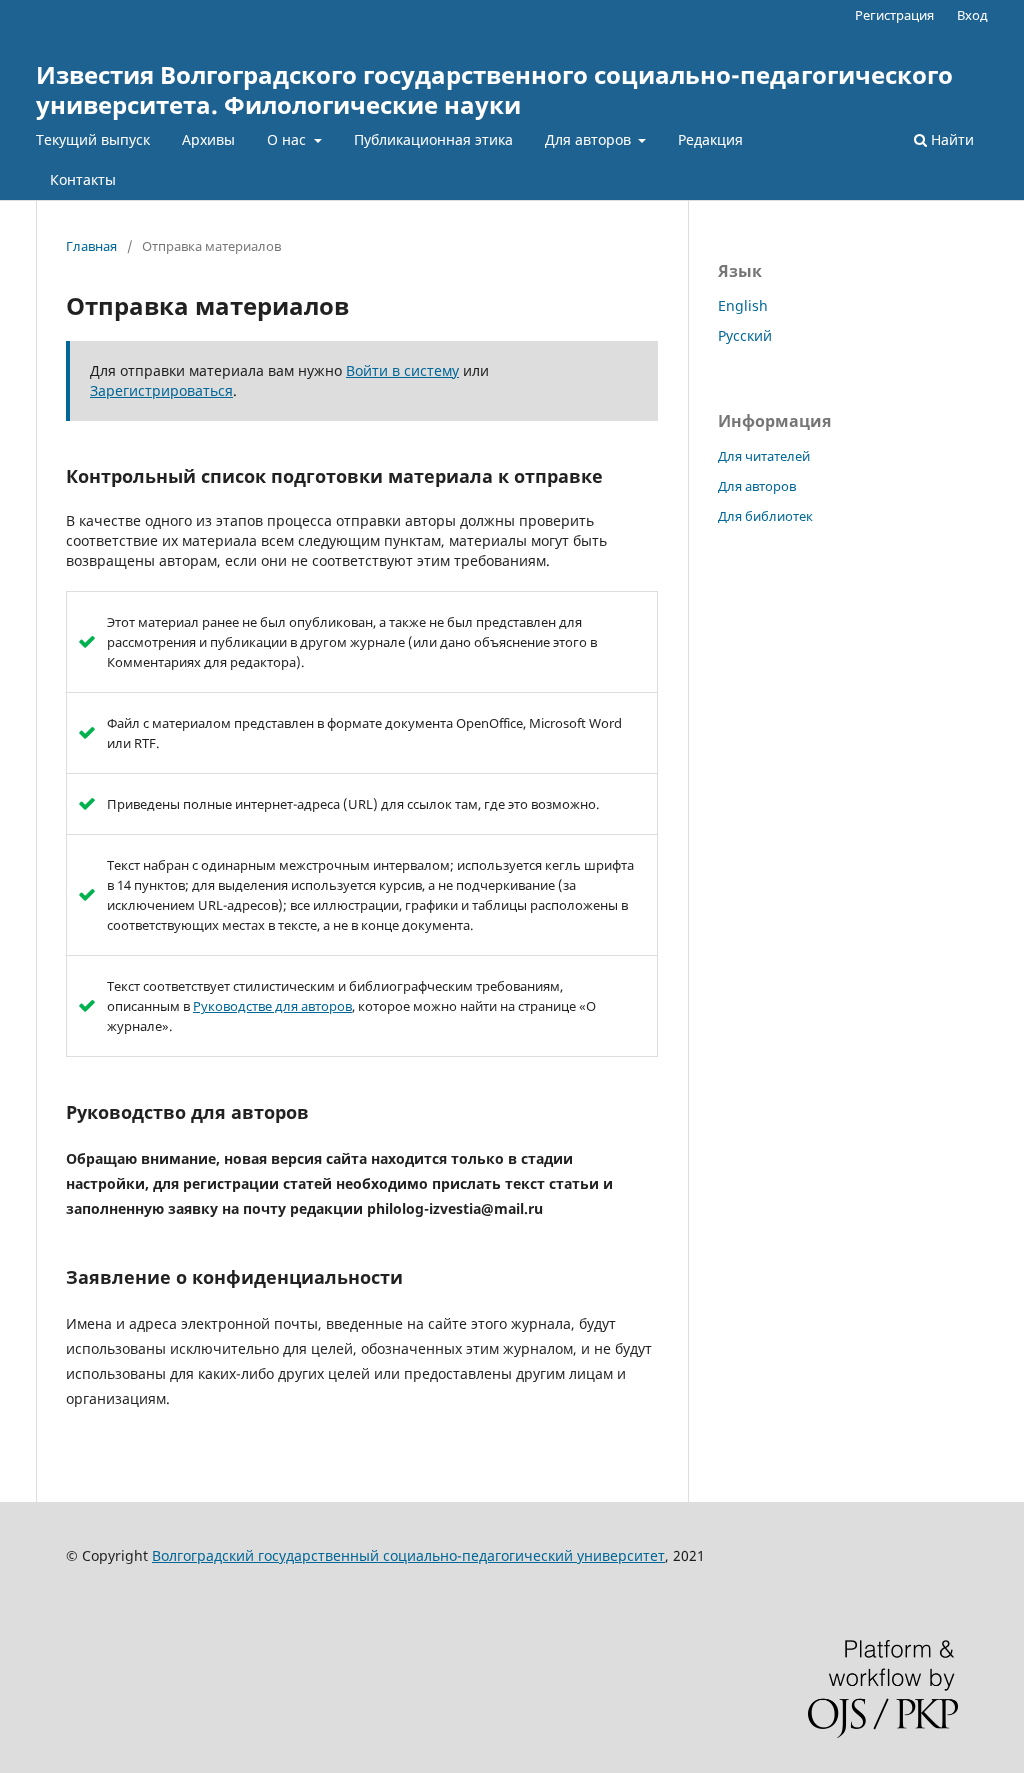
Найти (950, 139)
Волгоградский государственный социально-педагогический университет (408, 1555)
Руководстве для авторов (272, 1006)
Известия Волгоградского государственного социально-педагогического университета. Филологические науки (494, 89)
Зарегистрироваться (161, 390)
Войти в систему (402, 370)
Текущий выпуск (93, 139)
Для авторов (590, 139)
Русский (745, 335)
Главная (91, 246)
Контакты (83, 179)
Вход (972, 15)
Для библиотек (765, 516)
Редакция (710, 139)
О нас (288, 139)
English (743, 305)
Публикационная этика (433, 139)
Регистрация (894, 15)
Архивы (208, 139)
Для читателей (764, 456)
